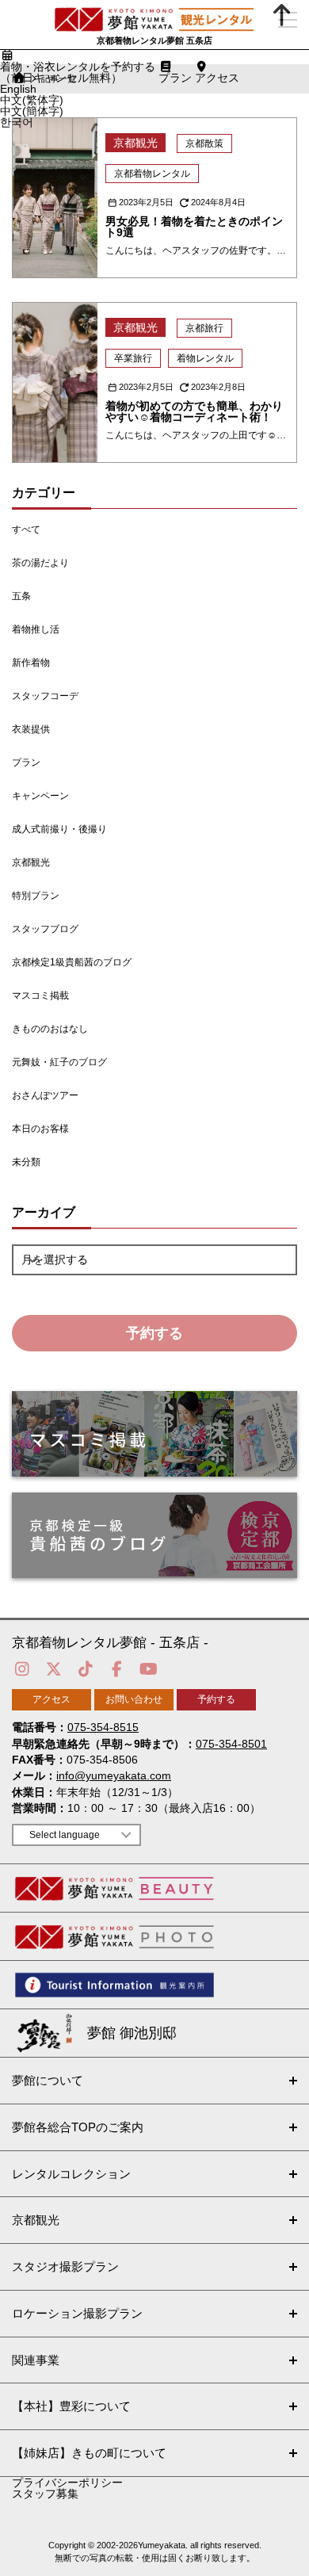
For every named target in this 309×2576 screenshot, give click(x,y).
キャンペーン (40, 796)
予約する (154, 1333)
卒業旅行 (133, 358)
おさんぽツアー (45, 1095)
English (18, 89)
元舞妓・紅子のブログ (59, 1062)
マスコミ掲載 (40, 996)
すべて (26, 529)
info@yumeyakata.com (114, 1775)
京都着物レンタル (152, 174)
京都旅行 (204, 328)
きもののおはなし (50, 1029)
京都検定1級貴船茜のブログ (72, 962)
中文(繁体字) (32, 100)
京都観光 (31, 862)
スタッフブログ (45, 929)
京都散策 (204, 143)
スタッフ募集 (45, 2494)
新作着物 (31, 663)
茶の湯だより (40, 563)
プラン (26, 762)
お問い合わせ (134, 1699)
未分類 (26, 1162)
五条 (21, 596)
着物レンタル (205, 358)
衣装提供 (31, 729)
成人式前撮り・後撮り (59, 829)
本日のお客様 (40, 1129)
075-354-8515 (103, 1727)
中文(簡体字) (32, 111)
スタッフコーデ (45, 696)
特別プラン (36, 896)
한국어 (17, 122)
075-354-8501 (231, 1744)
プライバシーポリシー (67, 2482)
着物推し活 (36, 629)
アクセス (51, 1699)
